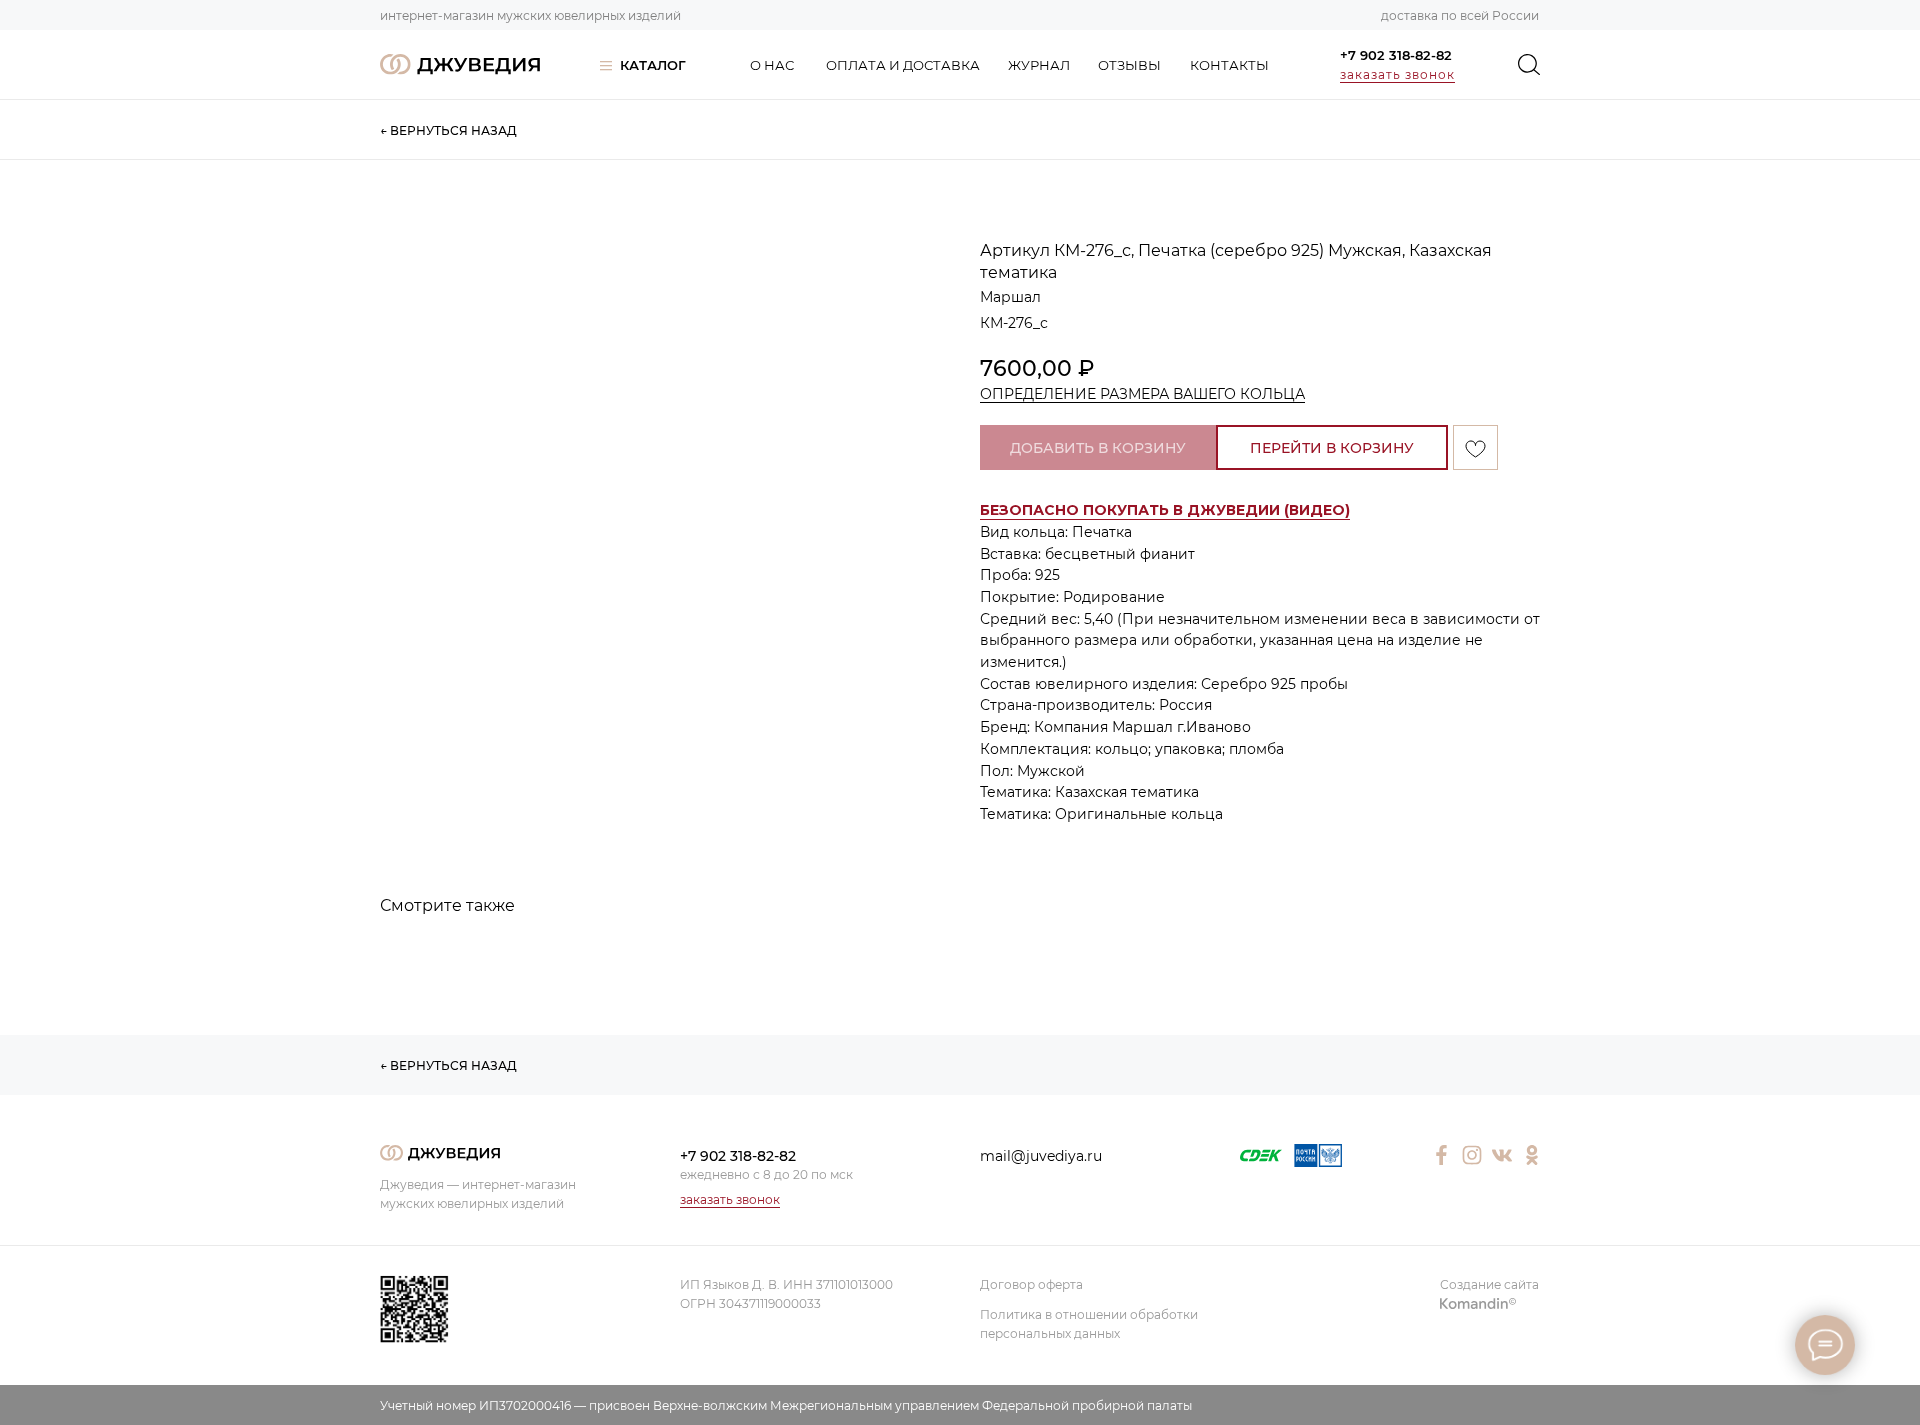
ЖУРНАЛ (1039, 65)
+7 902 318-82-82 (1396, 55)
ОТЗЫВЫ (1129, 65)
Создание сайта (1489, 1284)
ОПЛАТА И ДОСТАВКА (903, 65)
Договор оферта (1031, 1284)
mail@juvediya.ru (1041, 1156)
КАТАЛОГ (653, 65)
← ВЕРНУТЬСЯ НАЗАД (448, 130)
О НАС (772, 65)
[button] (1165, 510)
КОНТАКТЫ (1229, 65)
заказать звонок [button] (1397, 74)
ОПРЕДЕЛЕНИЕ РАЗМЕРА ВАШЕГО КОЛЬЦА (1142, 394)
